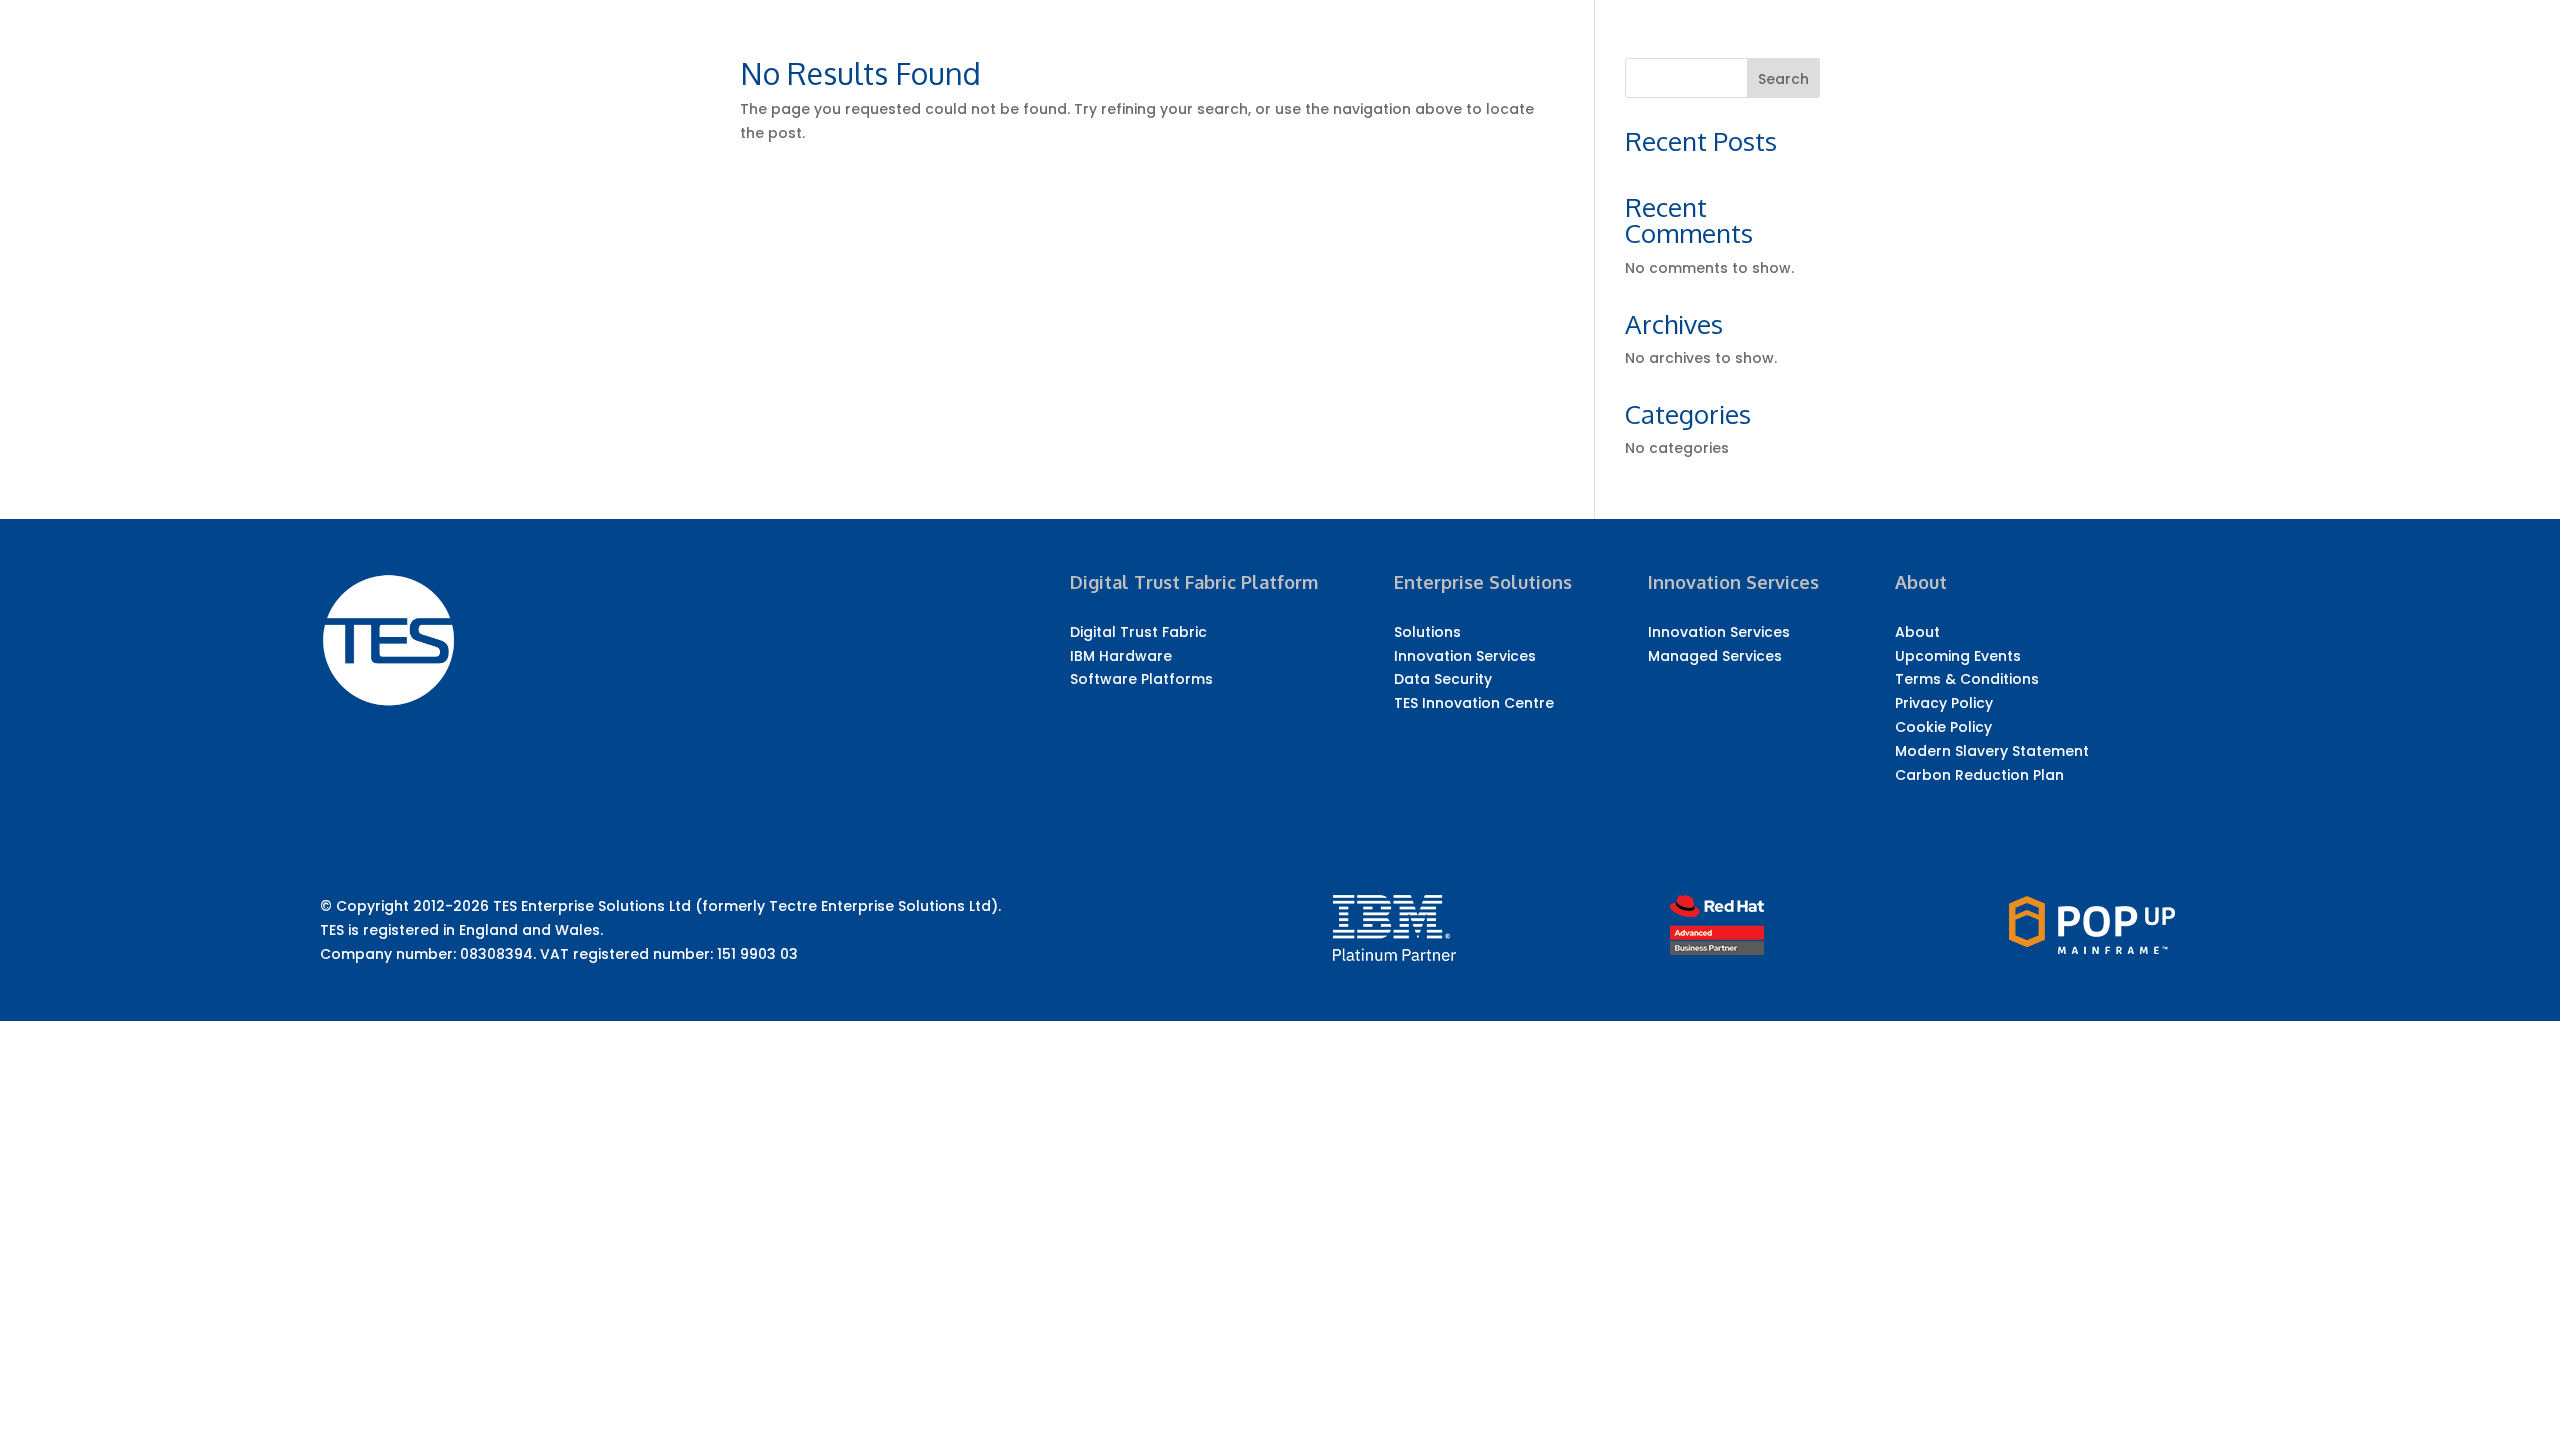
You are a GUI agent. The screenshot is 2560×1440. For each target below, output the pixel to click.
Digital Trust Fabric (1138, 632)
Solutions (1427, 632)
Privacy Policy (1944, 703)
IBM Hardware (1121, 656)
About (1917, 632)
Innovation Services (1465, 656)
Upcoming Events (1958, 656)
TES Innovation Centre (1474, 703)
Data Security (1443, 679)
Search (1783, 79)
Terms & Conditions (1967, 679)
